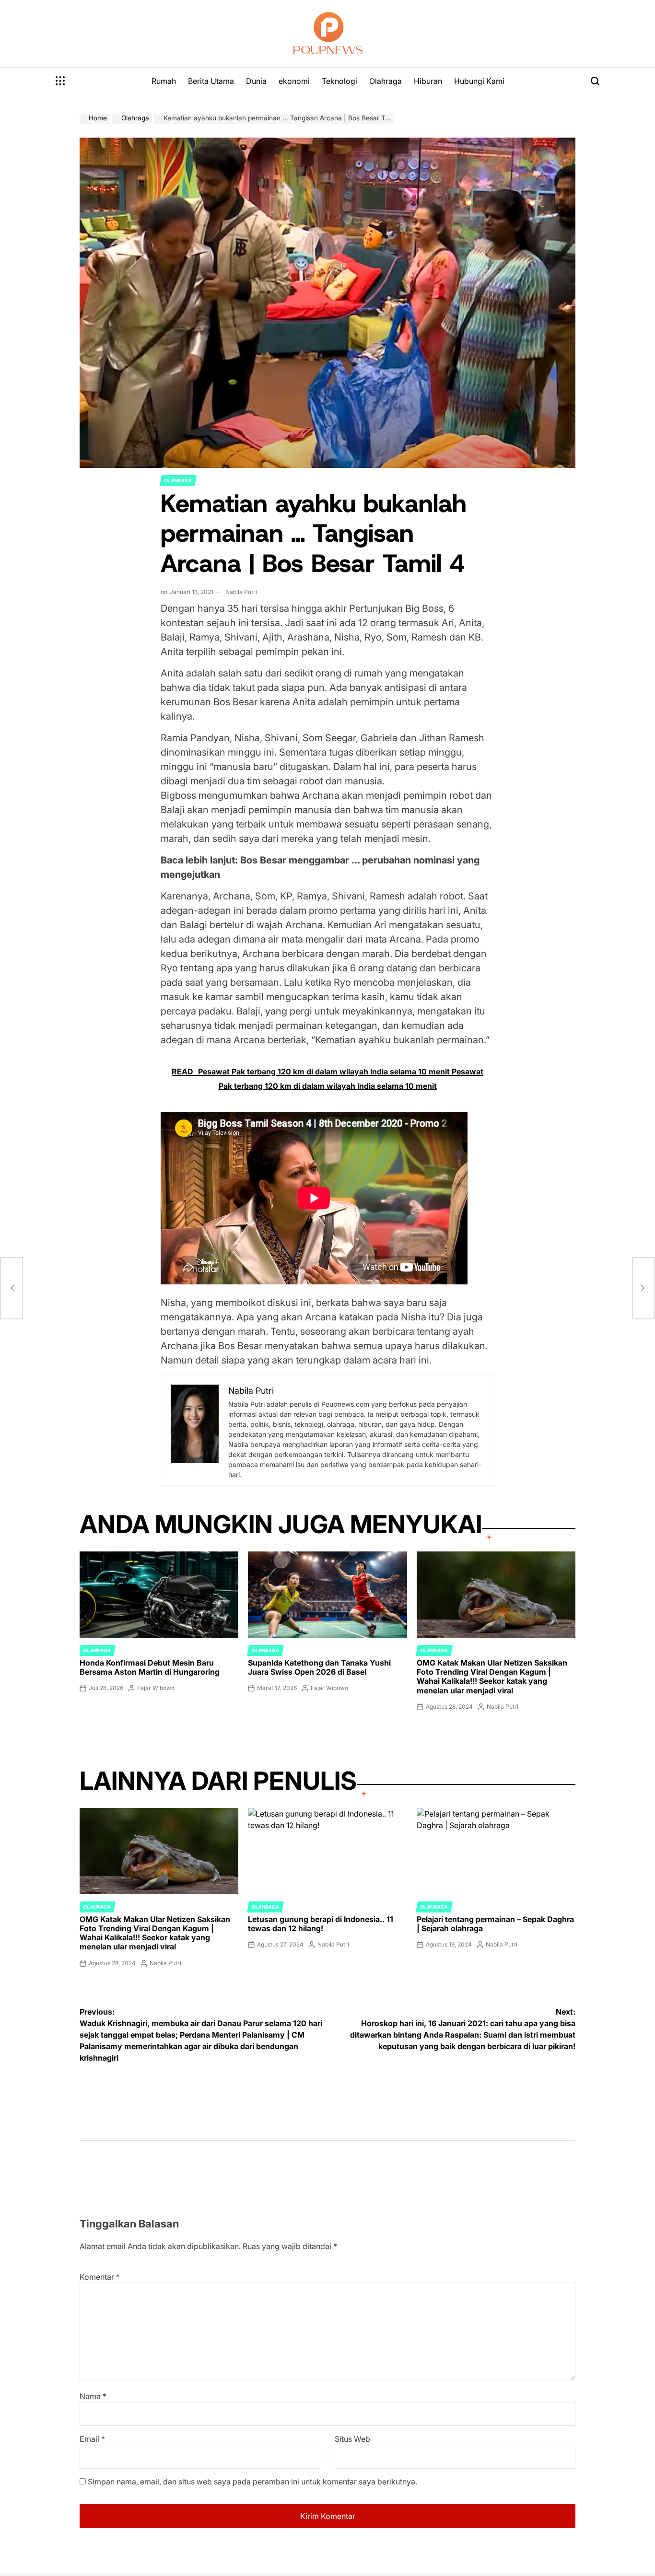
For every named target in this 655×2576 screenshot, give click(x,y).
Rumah (164, 81)
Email (92, 2439)
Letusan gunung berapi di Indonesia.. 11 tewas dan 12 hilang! (321, 1924)
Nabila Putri (241, 592)
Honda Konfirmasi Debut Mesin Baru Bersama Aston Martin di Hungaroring (150, 1667)
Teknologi (339, 81)
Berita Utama (211, 81)
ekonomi (294, 81)
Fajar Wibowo (156, 1688)
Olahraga (386, 81)
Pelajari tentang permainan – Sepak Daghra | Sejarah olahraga (495, 1924)
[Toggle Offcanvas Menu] (60, 81)
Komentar (100, 2277)
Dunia (256, 81)
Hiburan (428, 81)
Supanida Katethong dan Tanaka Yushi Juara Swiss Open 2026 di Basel (319, 1667)
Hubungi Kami (479, 81)
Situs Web (352, 2439)
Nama (93, 2396)
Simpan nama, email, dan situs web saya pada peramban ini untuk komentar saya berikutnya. (252, 2482)
